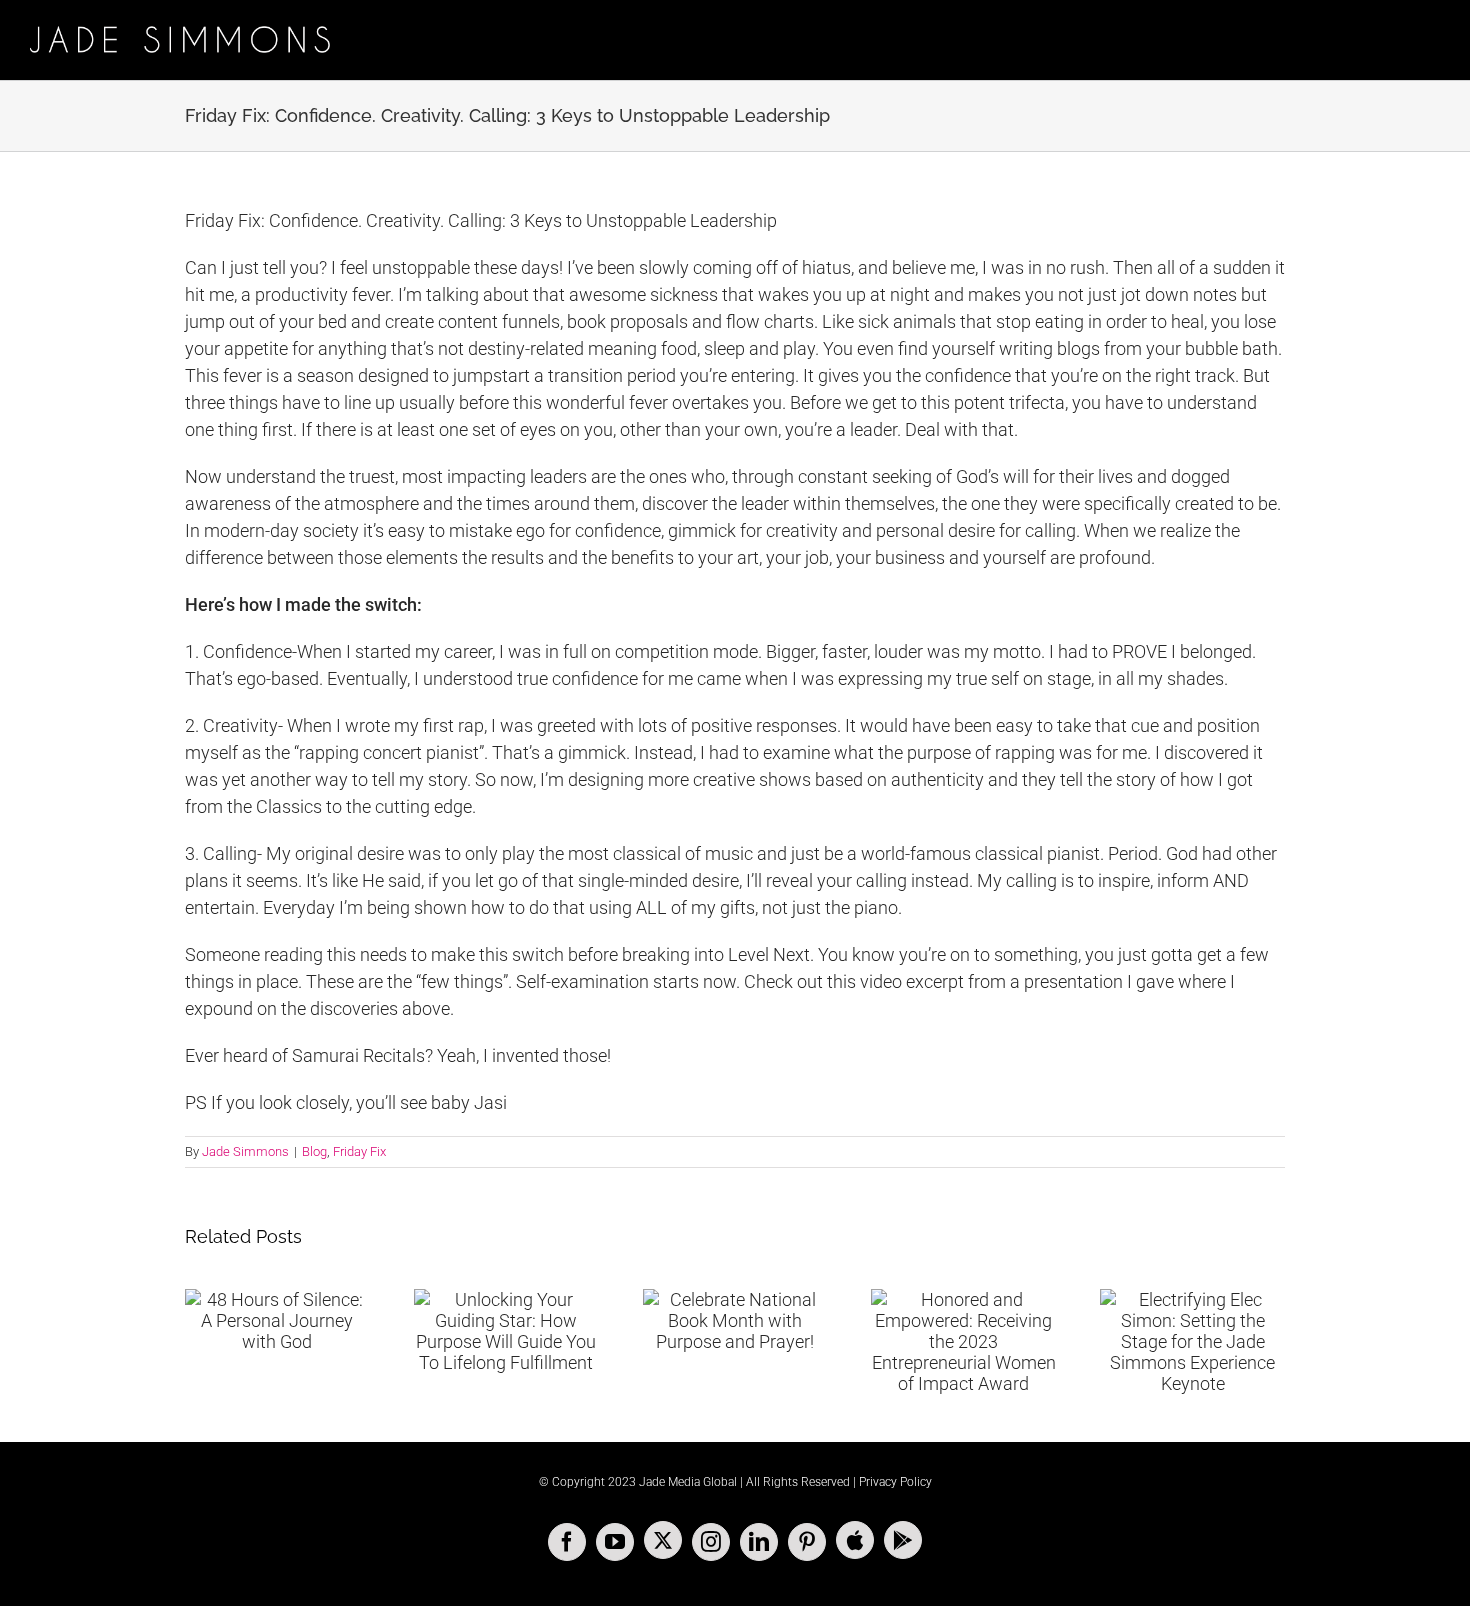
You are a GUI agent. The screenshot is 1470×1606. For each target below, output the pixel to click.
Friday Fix (359, 1151)
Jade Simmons (245, 1151)
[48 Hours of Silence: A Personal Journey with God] (277, 1320)
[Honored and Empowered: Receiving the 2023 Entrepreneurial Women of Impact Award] (963, 1341)
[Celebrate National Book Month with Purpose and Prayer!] (735, 1320)
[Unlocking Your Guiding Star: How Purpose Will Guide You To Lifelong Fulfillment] (506, 1331)
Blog (314, 1151)
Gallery (1217, 1295)
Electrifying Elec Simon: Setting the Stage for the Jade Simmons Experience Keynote (1168, 1295)
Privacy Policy (895, 1482)
